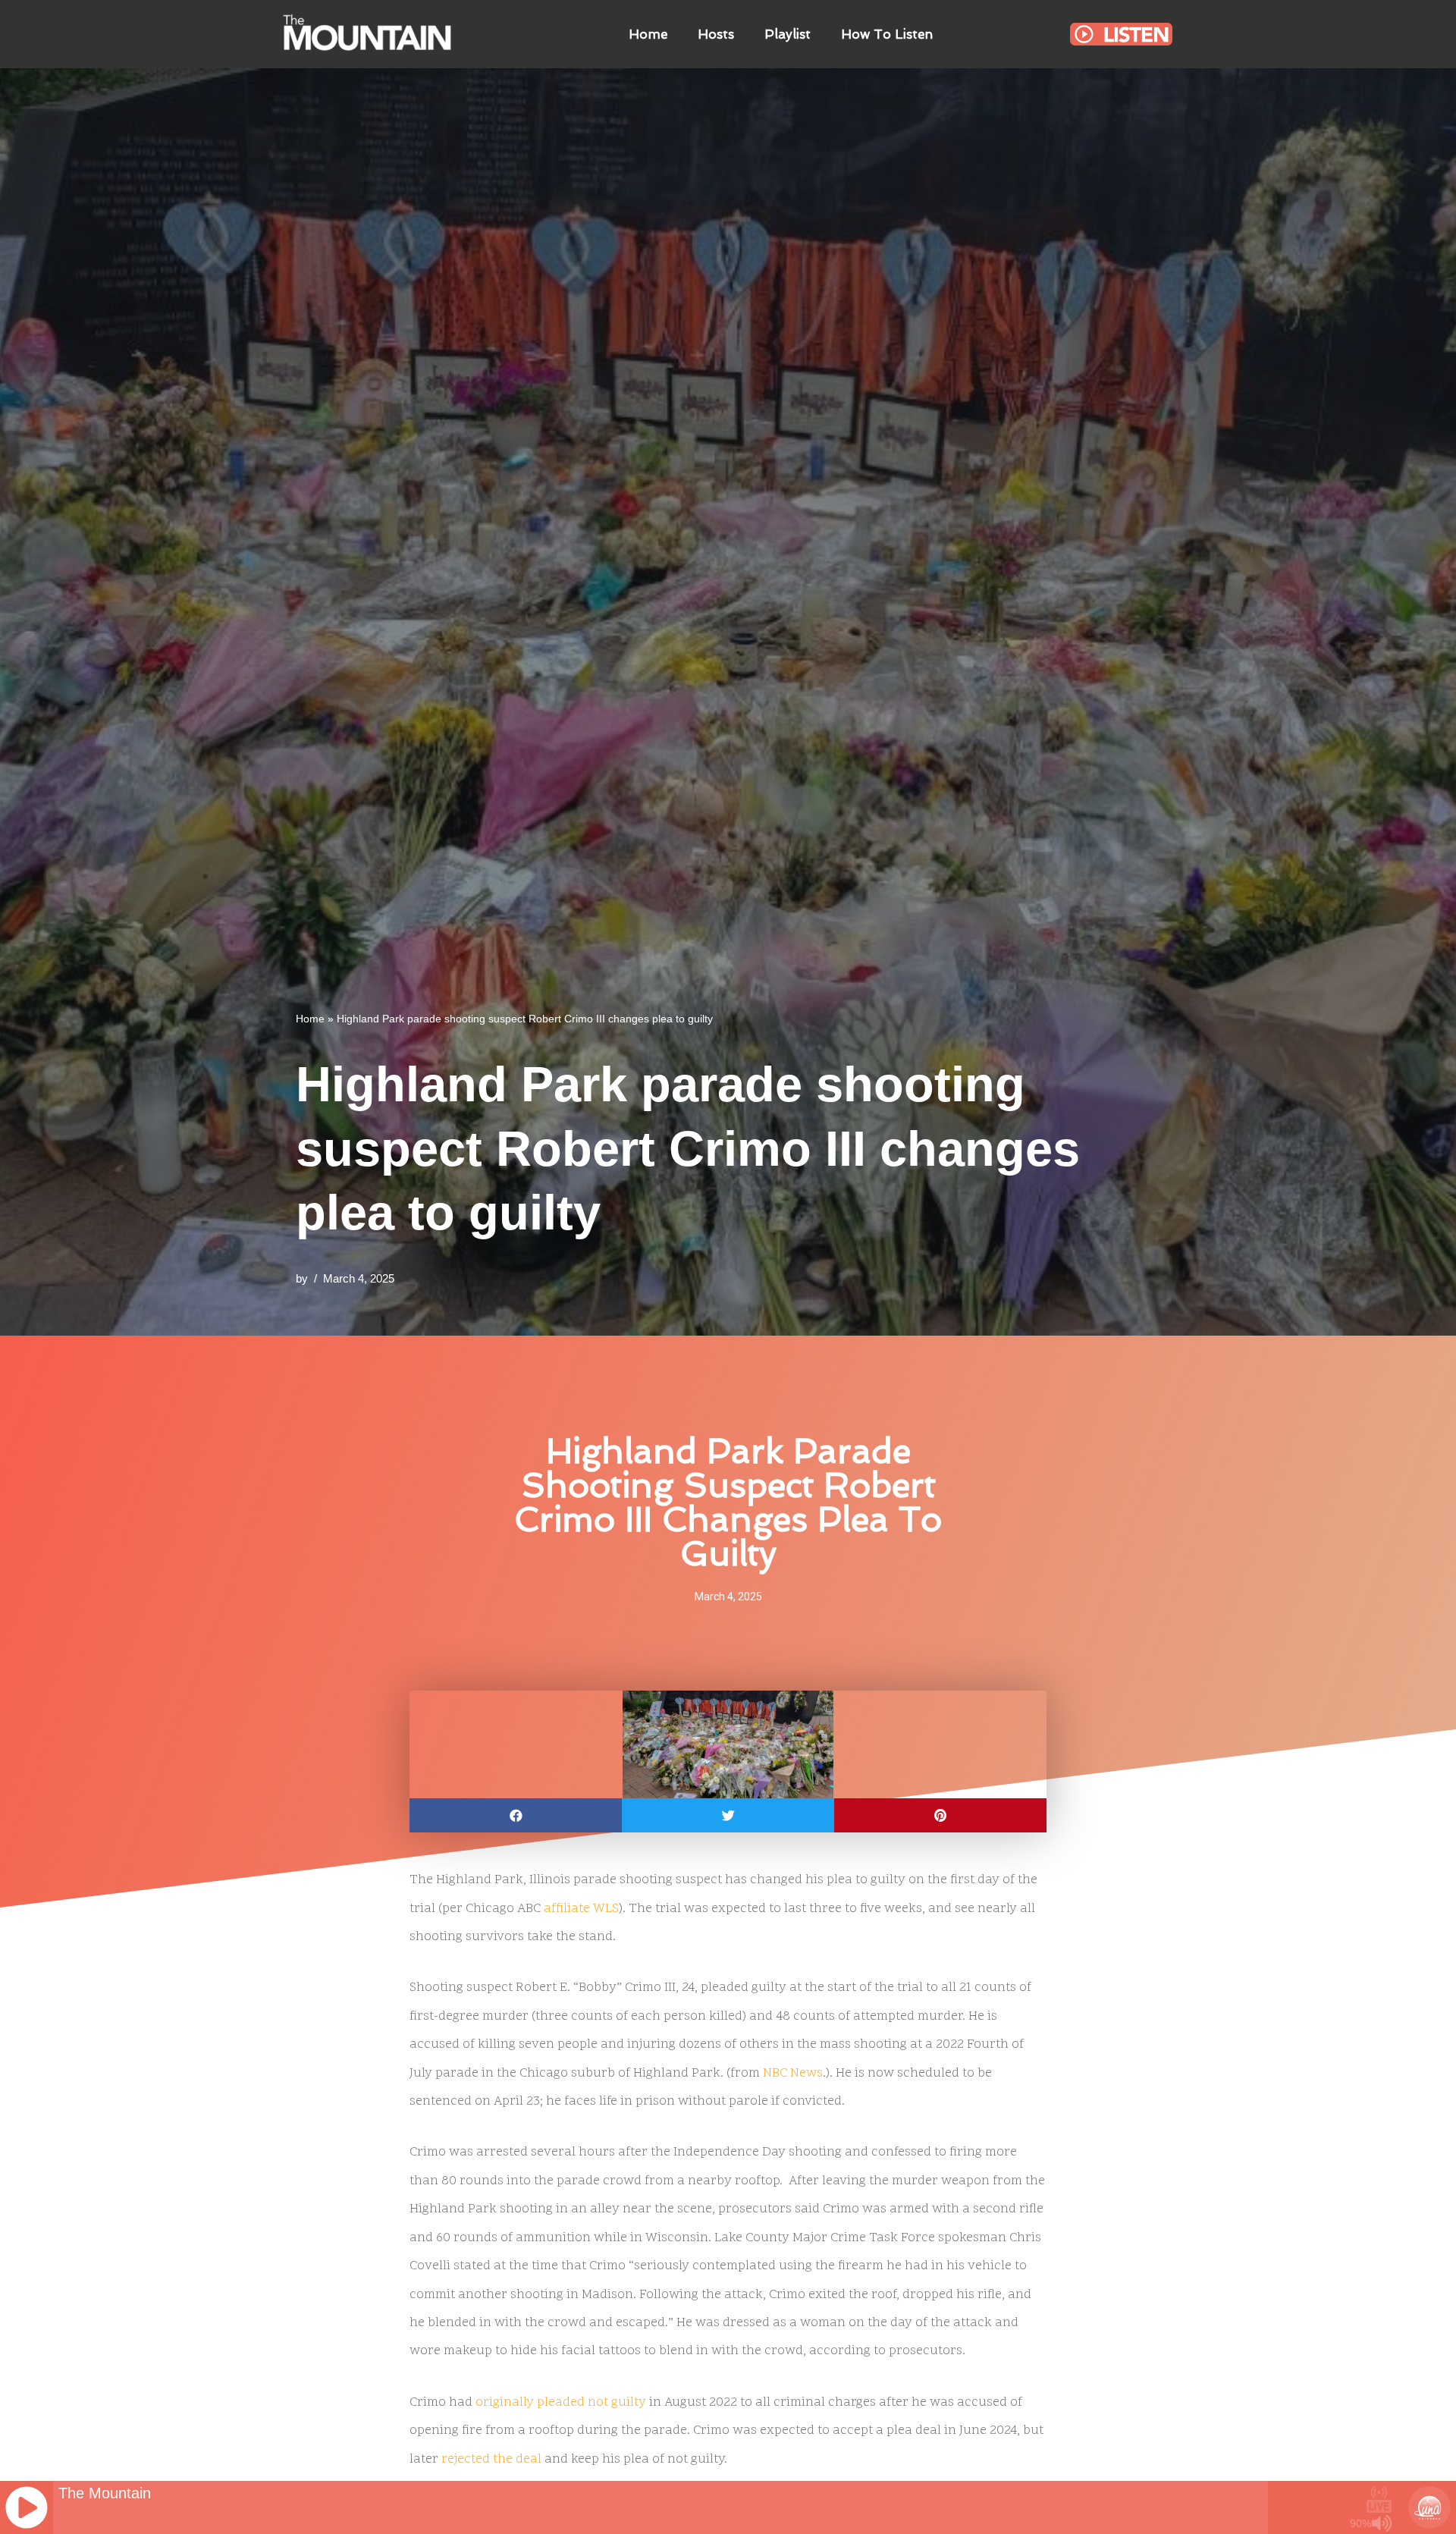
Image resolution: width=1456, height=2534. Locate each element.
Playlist (788, 34)
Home (648, 34)
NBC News (793, 2074)
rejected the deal (491, 2460)
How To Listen (887, 34)
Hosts (716, 34)
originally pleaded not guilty (561, 2403)
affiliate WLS (581, 1909)
